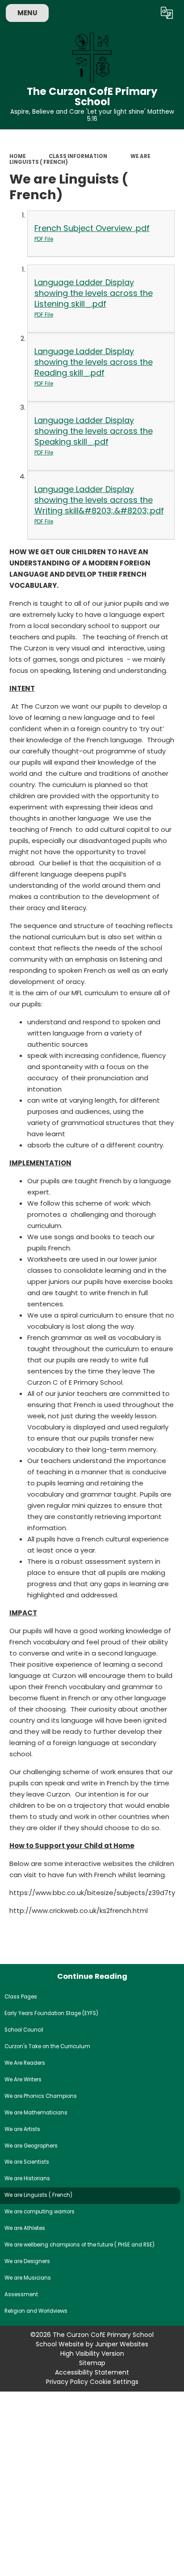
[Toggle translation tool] (167, 13)
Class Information (78, 156)
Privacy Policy (67, 2382)
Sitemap (92, 2363)
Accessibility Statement (92, 2372)
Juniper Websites (122, 2344)
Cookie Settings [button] (114, 2382)
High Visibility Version (92, 2353)
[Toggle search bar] (145, 13)
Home (18, 156)
